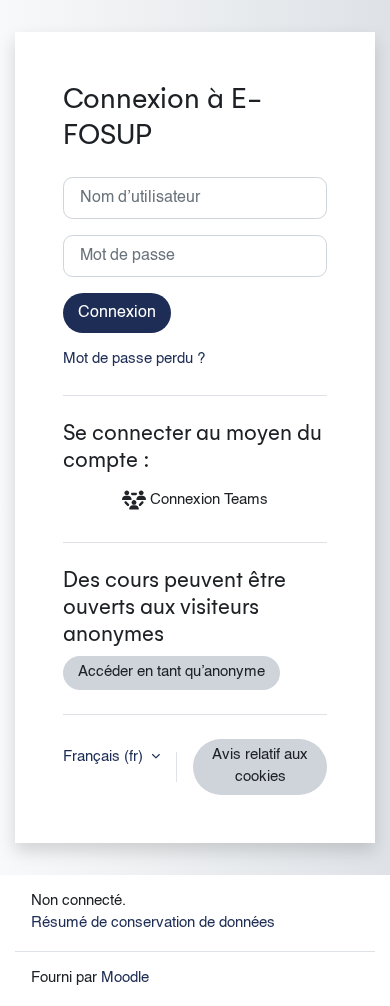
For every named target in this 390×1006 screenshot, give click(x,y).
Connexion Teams (207, 500)
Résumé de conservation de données (153, 923)
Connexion (117, 313)
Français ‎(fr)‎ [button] (105, 757)
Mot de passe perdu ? (134, 359)
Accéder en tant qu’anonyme (171, 672)
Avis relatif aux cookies (260, 766)
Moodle (125, 978)
